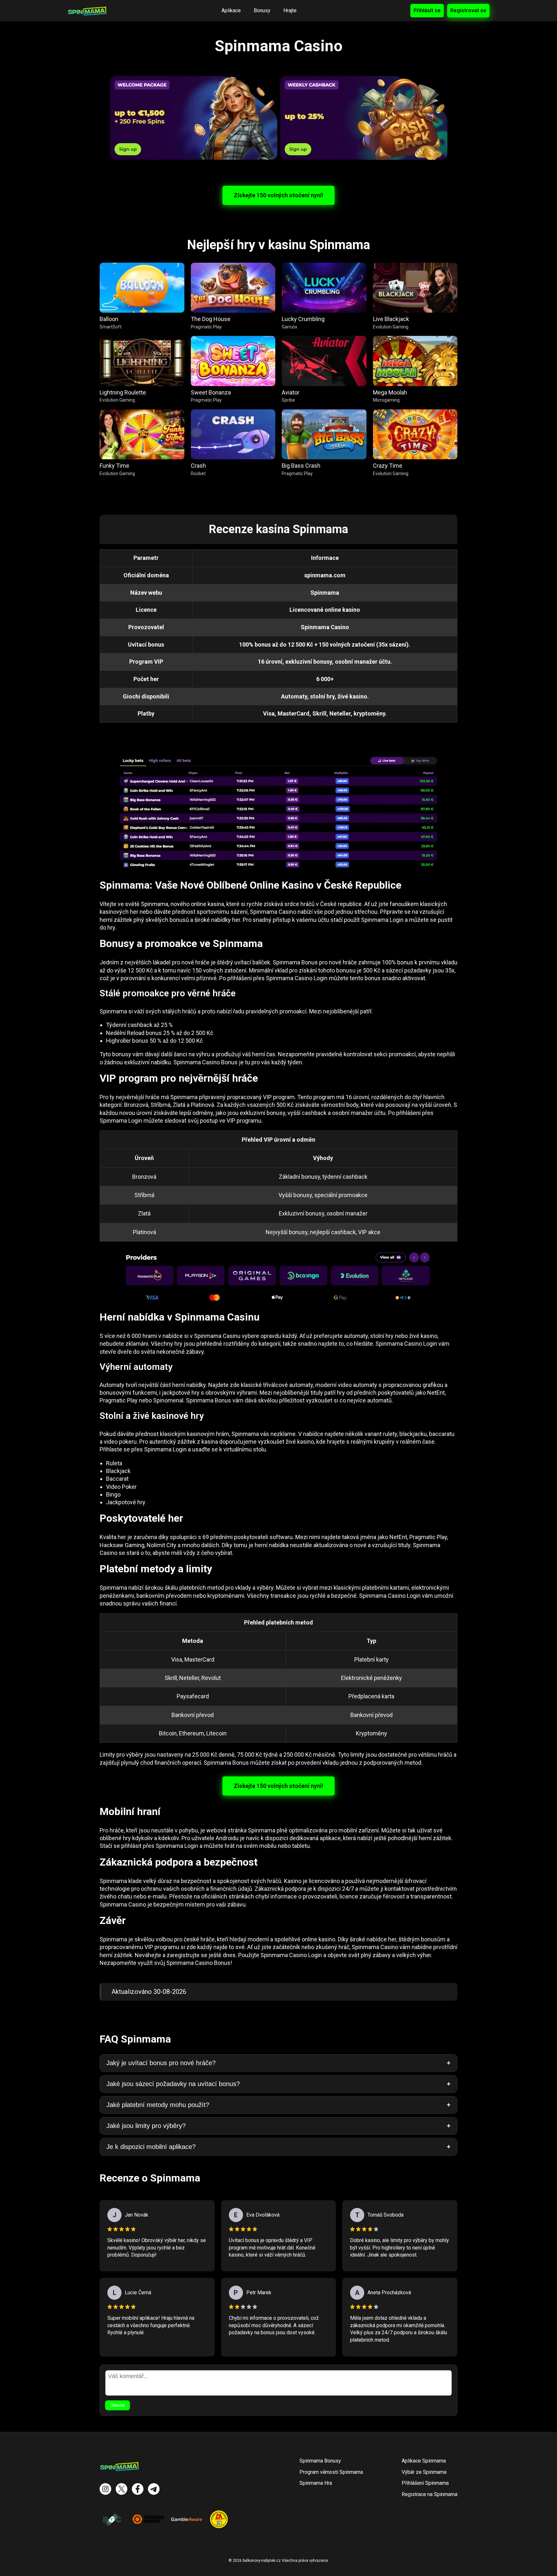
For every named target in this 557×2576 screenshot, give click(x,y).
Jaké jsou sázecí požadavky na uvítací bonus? (173, 2084)
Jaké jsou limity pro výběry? (146, 2126)
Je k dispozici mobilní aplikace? (151, 2147)
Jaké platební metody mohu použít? (158, 2105)
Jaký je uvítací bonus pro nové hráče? (161, 2063)
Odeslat (117, 2405)
